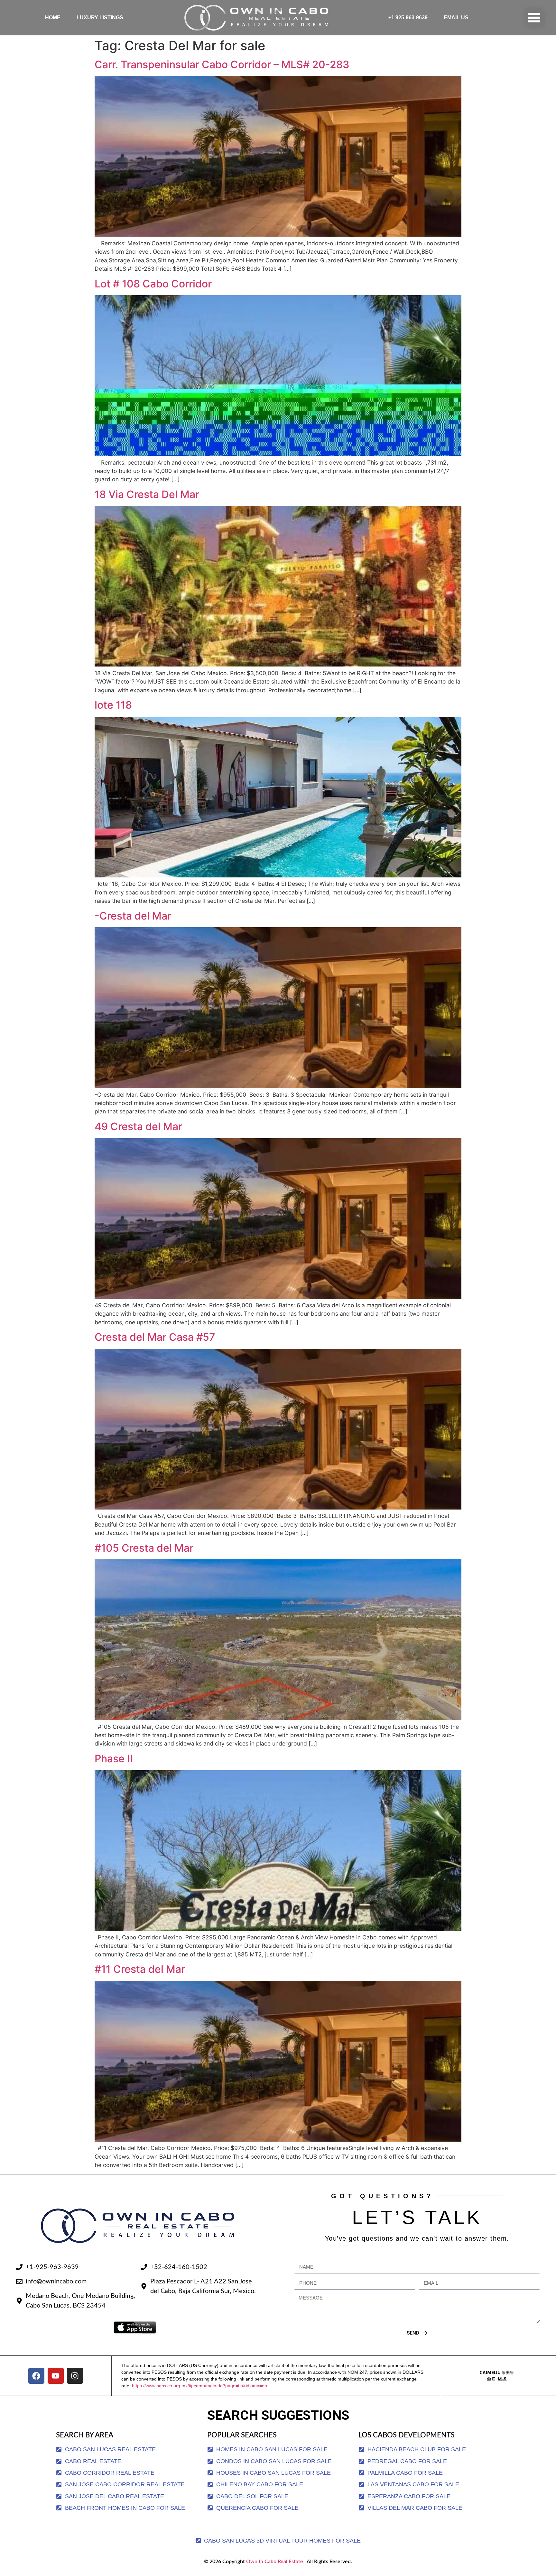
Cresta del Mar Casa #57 (155, 1337)
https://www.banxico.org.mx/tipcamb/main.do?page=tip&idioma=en (199, 2386)
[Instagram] (75, 2376)
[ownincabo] (497, 2376)
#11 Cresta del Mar (140, 1969)
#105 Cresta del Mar (144, 1548)
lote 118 (113, 705)
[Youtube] (56, 2376)
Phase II (114, 1759)
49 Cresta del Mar (138, 1126)
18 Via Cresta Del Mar (147, 494)
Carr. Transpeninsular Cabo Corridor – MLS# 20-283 (222, 64)
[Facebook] (36, 2376)
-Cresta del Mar (133, 916)
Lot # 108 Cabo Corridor (153, 284)
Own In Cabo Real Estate (274, 2562)
